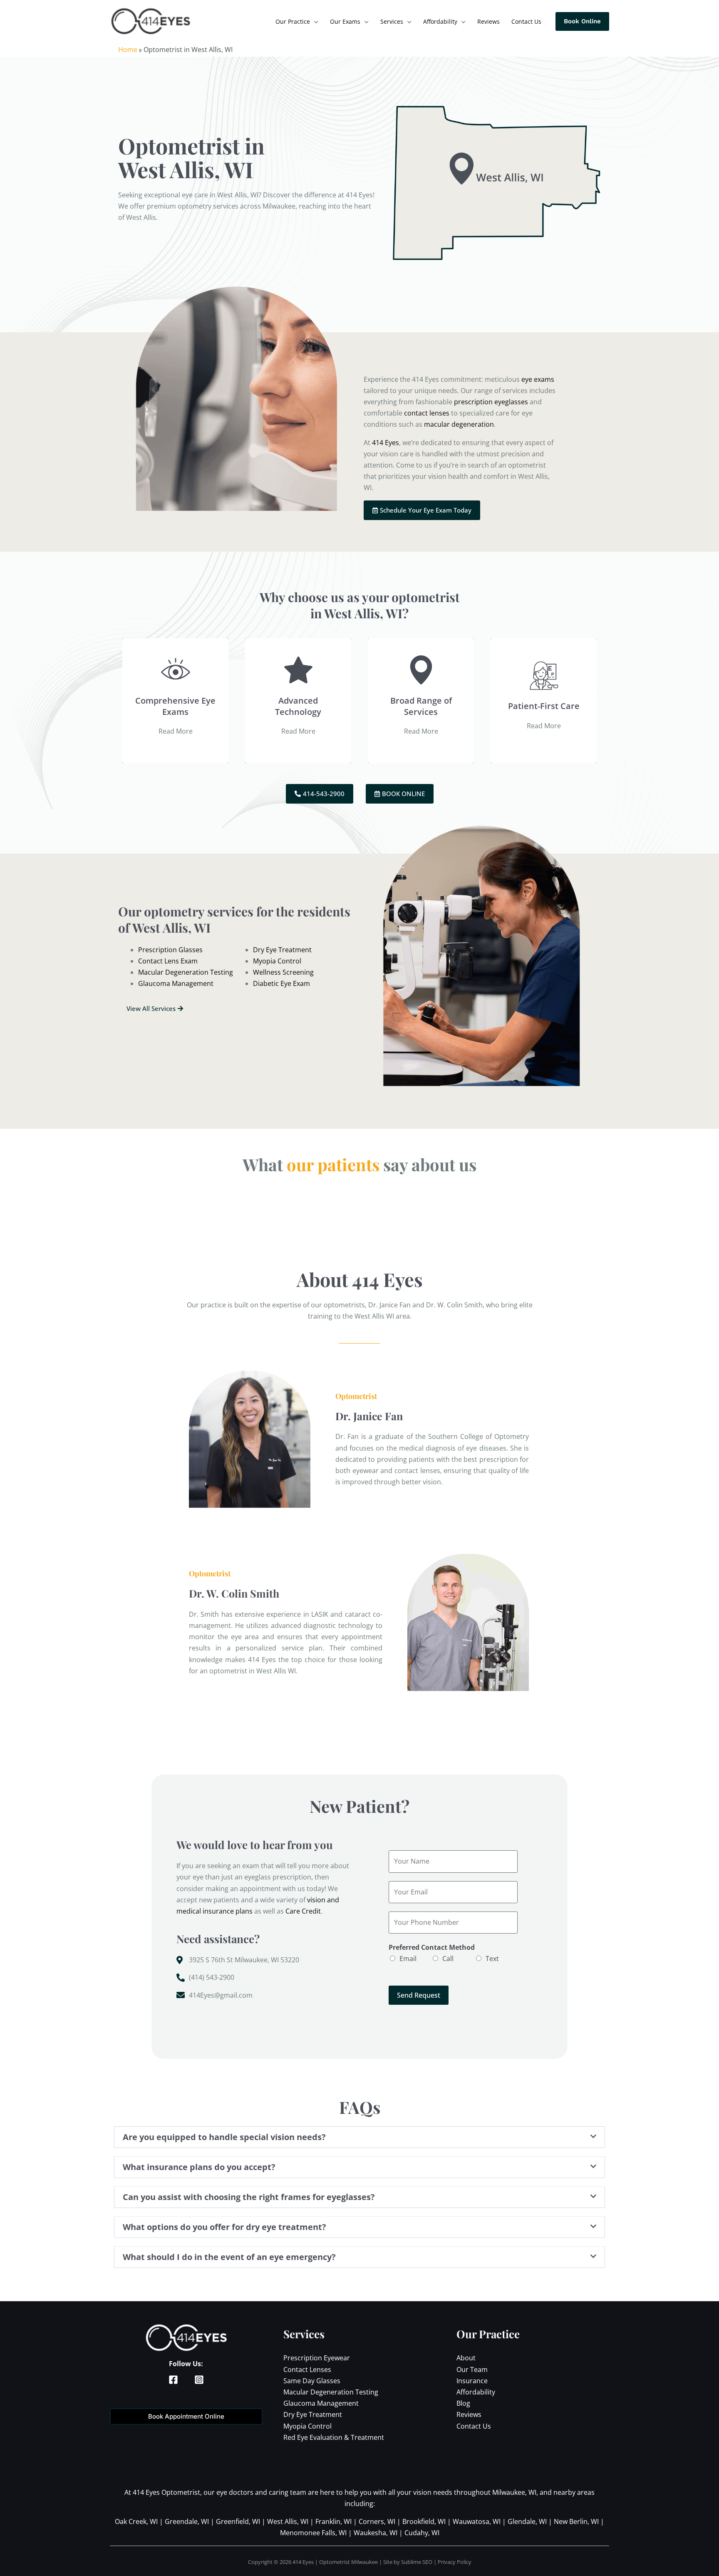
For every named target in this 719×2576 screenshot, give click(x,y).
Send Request (419, 1995)
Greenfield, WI (238, 2521)
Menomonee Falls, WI (313, 2533)
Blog (463, 2403)
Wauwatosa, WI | (480, 2521)
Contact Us (526, 21)
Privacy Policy (455, 2562)
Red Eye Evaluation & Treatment (334, 2437)
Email (408, 1959)
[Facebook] (206, 22)
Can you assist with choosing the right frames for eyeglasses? (249, 2197)
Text (492, 1959)
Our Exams (345, 21)
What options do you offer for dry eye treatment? (224, 2227)
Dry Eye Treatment (313, 2414)
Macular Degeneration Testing (331, 2392)
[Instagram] (219, 22)
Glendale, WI (527, 2521)
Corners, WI (377, 2521)
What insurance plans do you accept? (199, 2167)
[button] (359, 2137)
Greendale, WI (187, 2521)
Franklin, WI (333, 2521)
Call (448, 1959)
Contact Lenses (307, 2369)
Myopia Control (307, 2426)
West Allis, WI (288, 2521)
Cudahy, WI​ (422, 2533)
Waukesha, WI (376, 2533)
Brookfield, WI (424, 2521)
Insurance (472, 2381)
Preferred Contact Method (432, 1947)
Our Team (472, 2369)
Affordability (440, 21)
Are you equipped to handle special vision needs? (224, 2137)
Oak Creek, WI (136, 2521)
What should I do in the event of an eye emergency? (229, 2257)
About (466, 2358)
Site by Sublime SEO (408, 2562)
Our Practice (293, 21)
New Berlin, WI (576, 2521)
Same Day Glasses (312, 2381)
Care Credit (303, 1911)
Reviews (488, 21)
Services (392, 21)
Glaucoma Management (321, 2403)
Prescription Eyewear (317, 2358)
